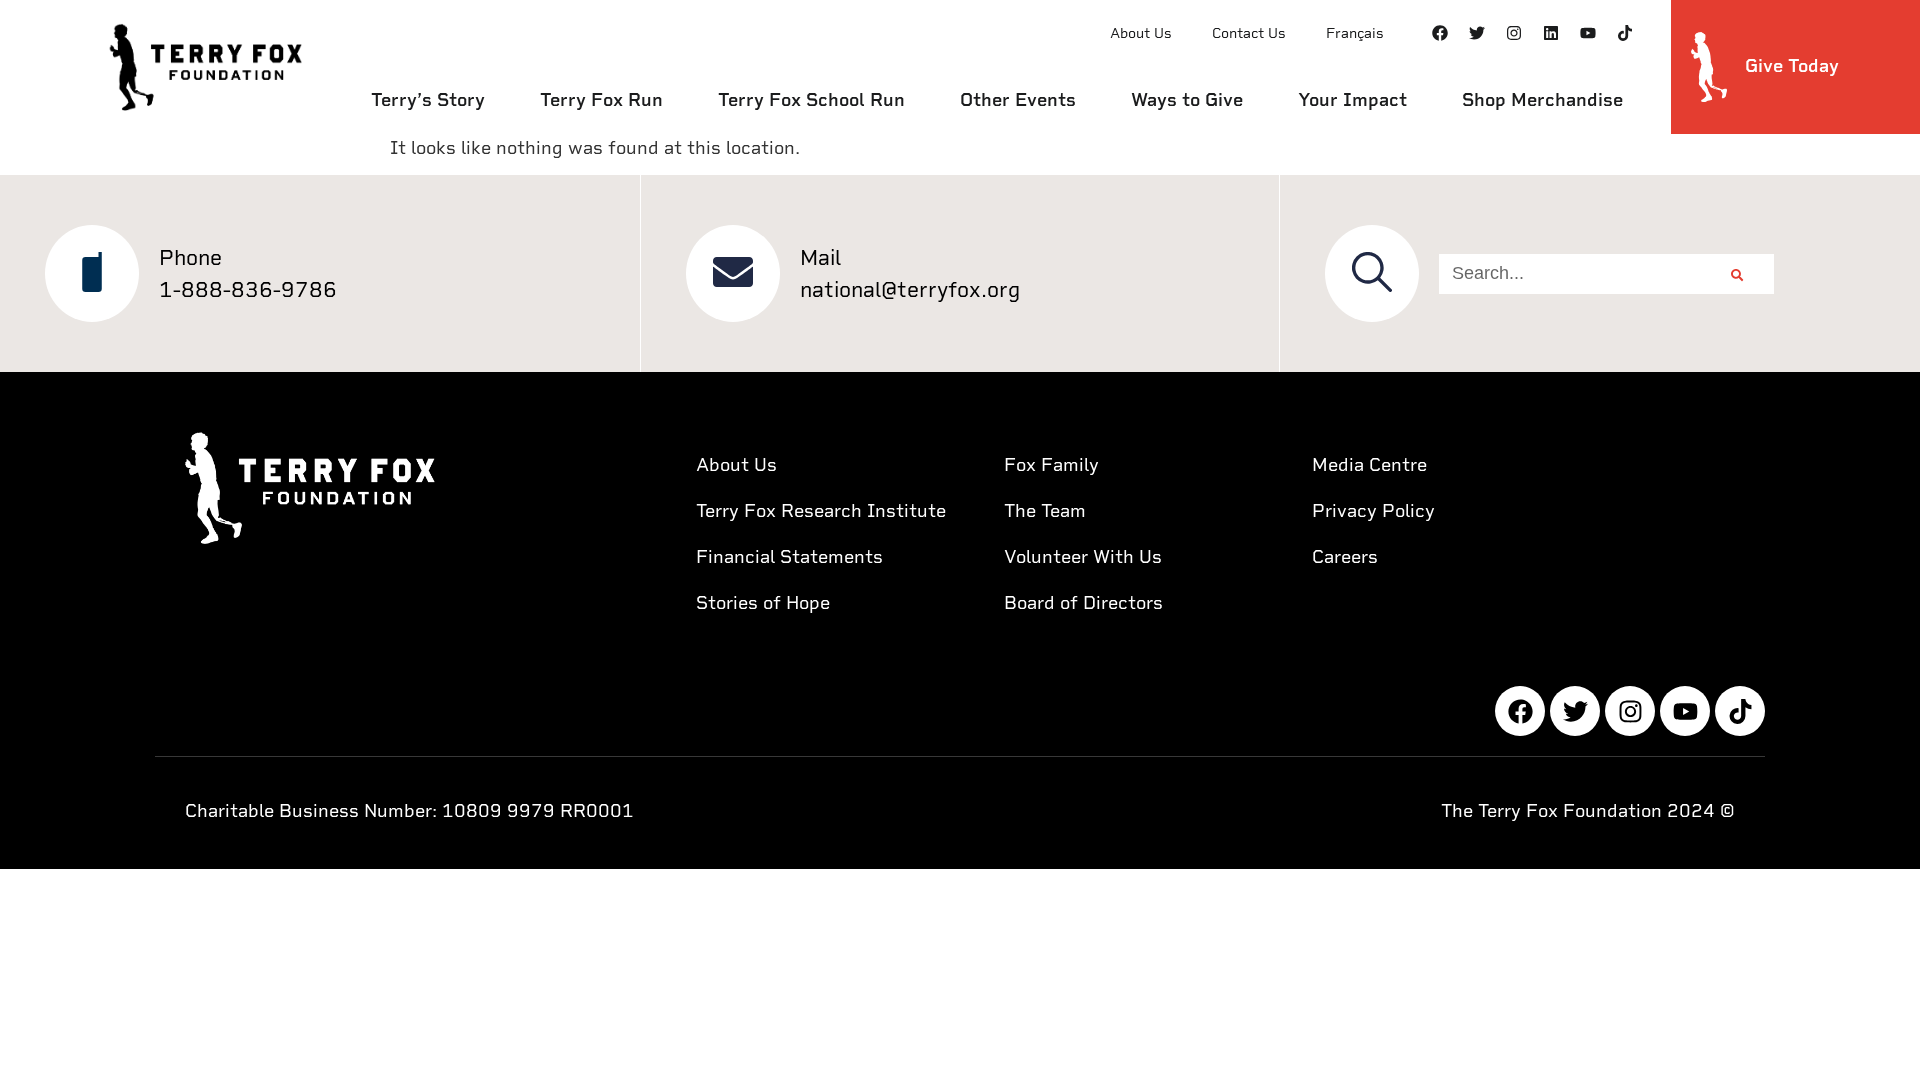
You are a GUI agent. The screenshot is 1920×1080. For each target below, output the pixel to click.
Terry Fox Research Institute (821, 510)
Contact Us (1249, 33)
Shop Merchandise (1542, 99)
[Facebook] (1440, 33)
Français (1355, 33)
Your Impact (1352, 99)
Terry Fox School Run (811, 99)
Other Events (1018, 99)
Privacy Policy (1373, 510)
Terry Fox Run (601, 99)
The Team (1045, 510)
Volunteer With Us (1083, 556)
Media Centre (1369, 464)
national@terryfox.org (910, 289)
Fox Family (1051, 464)
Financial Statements (789, 556)
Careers (1345, 556)
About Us (1141, 33)
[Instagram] (1514, 33)
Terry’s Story (428, 99)
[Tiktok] (1625, 33)
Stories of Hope (763, 602)
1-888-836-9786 (248, 289)
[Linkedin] (1551, 33)
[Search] (1737, 274)
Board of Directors (1083, 602)
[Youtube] (1588, 33)
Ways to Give (1187, 99)
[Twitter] (1477, 33)
